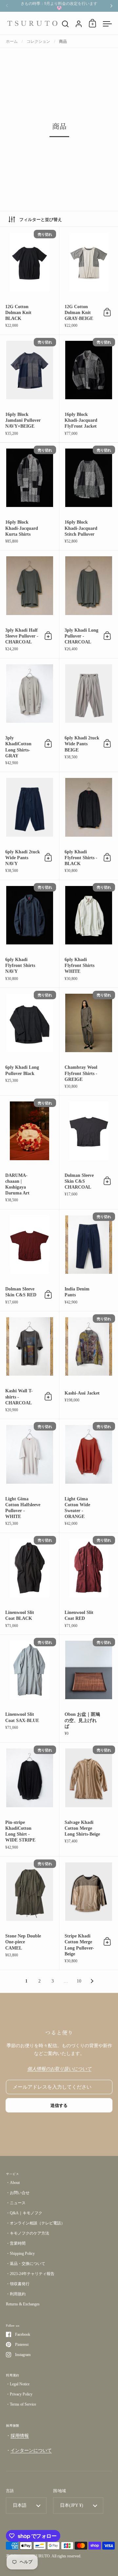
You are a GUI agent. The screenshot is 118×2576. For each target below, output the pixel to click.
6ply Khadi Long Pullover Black (29, 1042)
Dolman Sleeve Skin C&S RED (29, 1260)
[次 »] (92, 1981)
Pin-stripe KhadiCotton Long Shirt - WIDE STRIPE (29, 1799)
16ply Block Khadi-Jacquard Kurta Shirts (29, 496)
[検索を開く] (65, 24)
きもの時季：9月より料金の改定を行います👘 (59, 6)
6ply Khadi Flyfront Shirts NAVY (29, 934)
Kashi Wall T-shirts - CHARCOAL (29, 1365)
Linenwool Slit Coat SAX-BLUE (29, 1689)
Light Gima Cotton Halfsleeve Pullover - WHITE (29, 1476)
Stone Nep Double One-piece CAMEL (29, 1913)
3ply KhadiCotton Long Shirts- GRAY (29, 715)
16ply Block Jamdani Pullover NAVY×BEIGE (29, 389)
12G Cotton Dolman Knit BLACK (29, 281)
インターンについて (31, 2450)
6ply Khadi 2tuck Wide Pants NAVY (29, 826)
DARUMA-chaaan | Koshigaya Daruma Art (29, 1152)
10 (79, 1981)
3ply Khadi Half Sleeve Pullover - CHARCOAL (29, 604)
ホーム (12, 41)
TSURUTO (41, 2556)
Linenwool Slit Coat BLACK (29, 1584)
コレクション (38, 41)
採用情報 (20, 2436)
